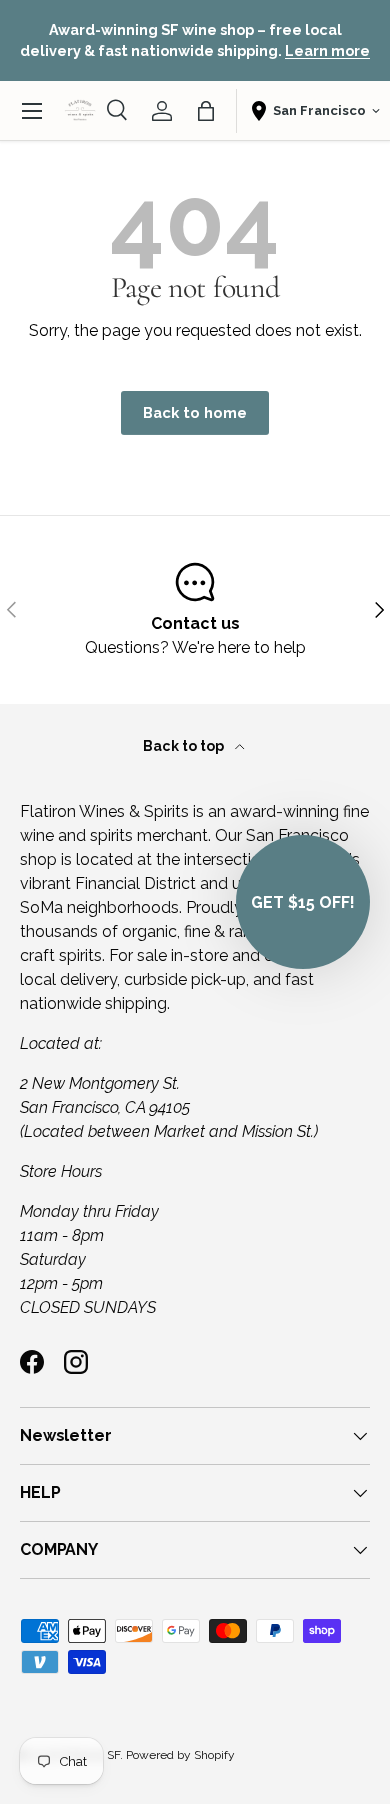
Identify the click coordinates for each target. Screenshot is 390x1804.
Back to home (195, 412)
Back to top (185, 746)
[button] (206, 111)
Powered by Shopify (180, 1755)
